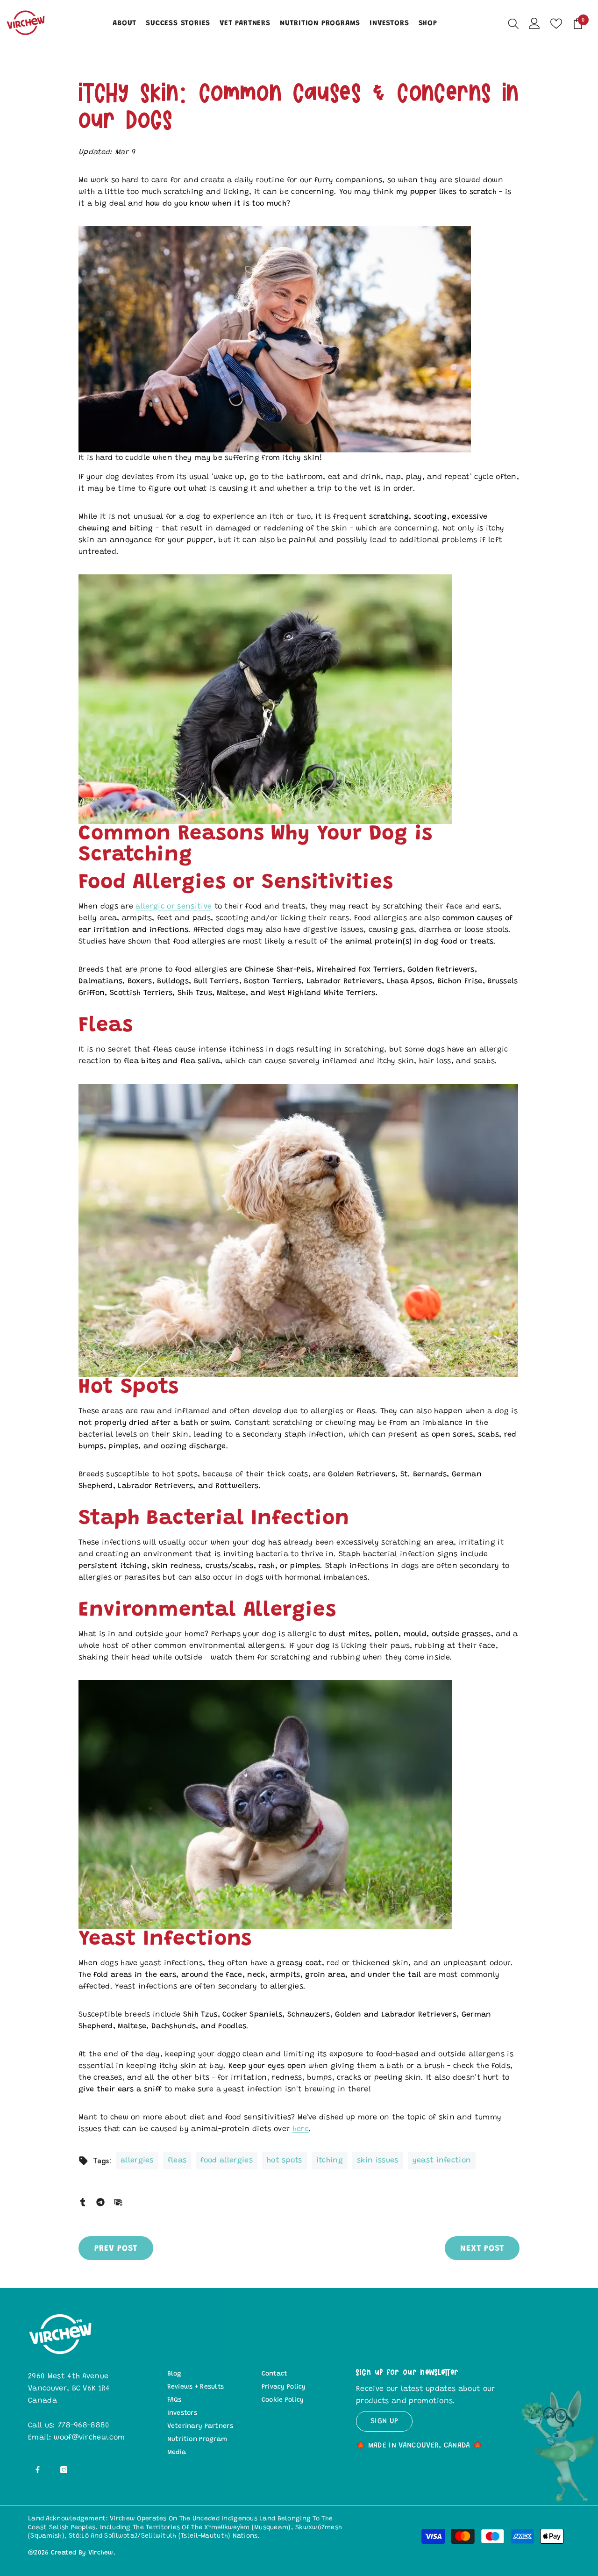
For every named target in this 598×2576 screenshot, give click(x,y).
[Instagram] (64, 2470)
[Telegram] (100, 2201)
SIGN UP (384, 2421)
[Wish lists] (556, 24)
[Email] (118, 2201)
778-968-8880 (84, 2426)
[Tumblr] (83, 2201)
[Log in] (534, 23)
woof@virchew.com (89, 2438)
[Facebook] (38, 2470)
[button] (299, 345)
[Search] (513, 23)
